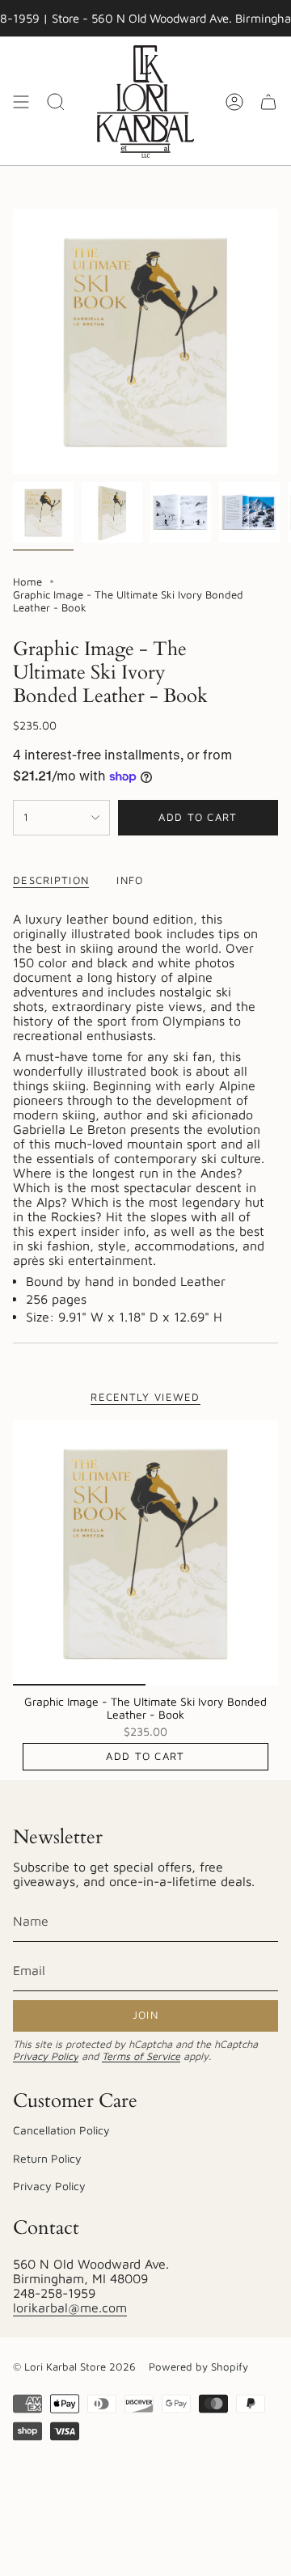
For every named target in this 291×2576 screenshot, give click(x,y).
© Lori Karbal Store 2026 (74, 2367)
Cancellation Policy (61, 2130)
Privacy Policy (46, 2056)
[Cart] (268, 102)
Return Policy (47, 2158)
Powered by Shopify (198, 2367)
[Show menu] (21, 102)
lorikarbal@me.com (70, 2307)
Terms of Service (141, 2056)
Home (27, 582)
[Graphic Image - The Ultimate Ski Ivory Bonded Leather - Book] (145, 1553)
